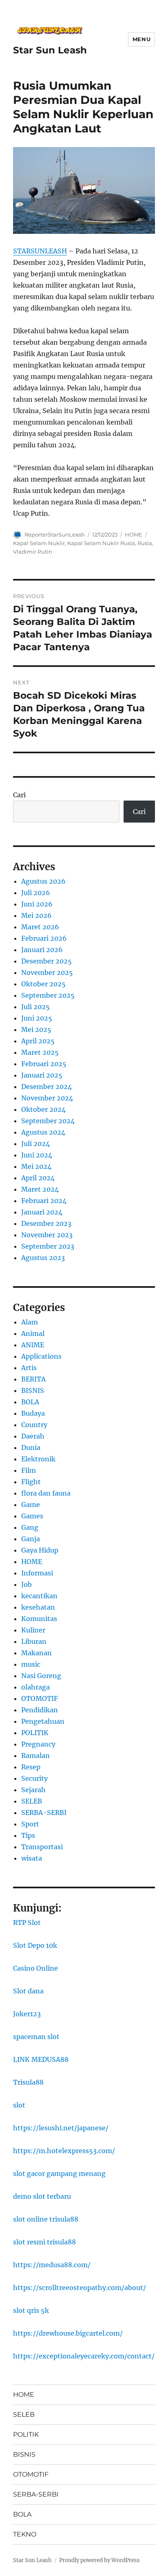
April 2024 (38, 1178)
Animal (33, 1333)
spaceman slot (36, 2037)
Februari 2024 (44, 1201)
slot (19, 2105)
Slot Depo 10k (35, 1945)
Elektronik (38, 1459)
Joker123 (27, 2014)
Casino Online (35, 1968)
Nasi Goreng (41, 1676)
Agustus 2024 (43, 1132)
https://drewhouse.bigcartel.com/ (68, 2333)
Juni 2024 (37, 1155)
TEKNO (25, 2534)
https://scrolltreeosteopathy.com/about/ (80, 2288)
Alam (30, 1322)
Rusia (145, 543)
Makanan (36, 1653)
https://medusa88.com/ (52, 2265)
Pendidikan (40, 1710)
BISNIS (33, 1390)
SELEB (32, 1801)
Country (34, 1425)
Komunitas (39, 1619)
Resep (31, 1767)
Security (34, 1778)
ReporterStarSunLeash (55, 535)
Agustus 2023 (43, 1258)
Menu (141, 39)
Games (32, 1516)
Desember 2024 (46, 1087)
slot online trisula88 (46, 2219)
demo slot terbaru (42, 2196)
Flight (31, 1482)
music (31, 1664)
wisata (32, 1858)
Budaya (33, 1413)
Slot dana (28, 1991)
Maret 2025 (40, 1052)
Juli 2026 (36, 893)
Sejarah (33, 1790)
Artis (29, 1368)
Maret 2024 (40, 1189)
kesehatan (38, 1607)
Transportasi (42, 1847)
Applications (41, 1356)
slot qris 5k (31, 2310)
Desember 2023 (46, 1223)
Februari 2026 (44, 938)
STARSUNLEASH (40, 251)
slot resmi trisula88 (44, 2242)
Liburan (34, 1641)
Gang (30, 1527)
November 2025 (47, 972)
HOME (134, 535)
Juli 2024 (35, 1144)
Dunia (31, 1447)
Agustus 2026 (43, 881)
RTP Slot (27, 1923)
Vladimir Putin (33, 552)
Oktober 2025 (43, 984)
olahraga (35, 1687)
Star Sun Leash (50, 50)
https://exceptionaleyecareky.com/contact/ (84, 2356)
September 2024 (48, 1121)
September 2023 (48, 1246)
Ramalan (35, 1755)
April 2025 (38, 1041)
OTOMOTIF (40, 1698)
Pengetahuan (43, 1721)
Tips (28, 1835)
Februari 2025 (44, 1064)
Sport (30, 1824)
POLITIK (35, 1733)
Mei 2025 (36, 1030)
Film (29, 1470)
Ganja (31, 1539)
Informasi (37, 1573)
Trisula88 (28, 2082)
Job (27, 1584)
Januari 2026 (42, 950)
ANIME (33, 1345)
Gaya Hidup (40, 1550)
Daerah (33, 1436)
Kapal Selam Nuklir (39, 543)
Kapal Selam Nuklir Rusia (101, 543)
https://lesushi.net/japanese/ (61, 2128)
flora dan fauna (46, 1493)
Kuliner (33, 1630)
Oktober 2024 (43, 1109)
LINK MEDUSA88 (41, 2059)
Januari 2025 (42, 1075)
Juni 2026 (37, 904)
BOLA (30, 1402)
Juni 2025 (37, 1018)
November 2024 (47, 1098)
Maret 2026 (40, 927)
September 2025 (48, 995)
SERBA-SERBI (44, 1813)
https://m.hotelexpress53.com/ (64, 2151)
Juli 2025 (35, 1007)
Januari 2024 (42, 1212)
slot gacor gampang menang (59, 2173)
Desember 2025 (46, 961)
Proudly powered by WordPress (99, 2560)
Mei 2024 (36, 1166)
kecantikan (39, 1596)
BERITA (33, 1379)
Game (31, 1505)
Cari (19, 795)
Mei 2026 (36, 915)
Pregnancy (38, 1744)
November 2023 (47, 1235)
